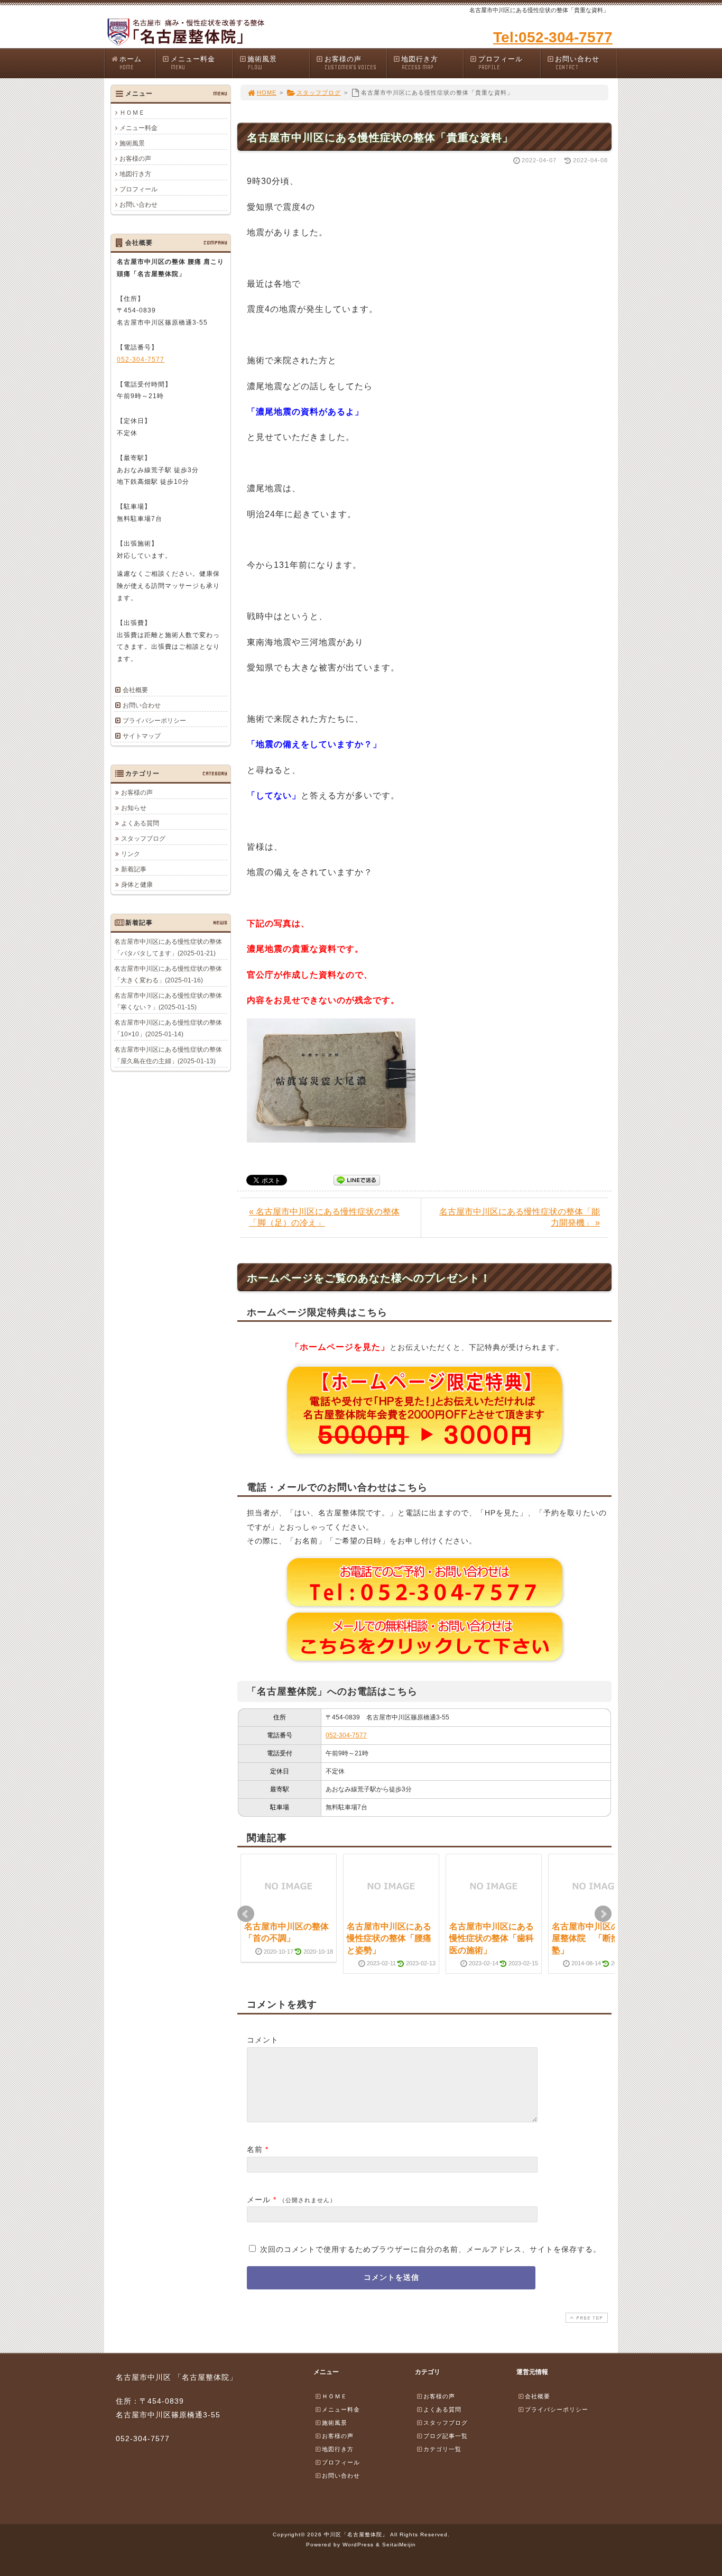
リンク (131, 854)
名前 (255, 2149)
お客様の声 (350, 63)
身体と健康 (137, 885)
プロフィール (501, 63)
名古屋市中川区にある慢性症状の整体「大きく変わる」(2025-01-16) (168, 974)
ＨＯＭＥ (132, 113)
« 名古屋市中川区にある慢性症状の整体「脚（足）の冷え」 (324, 1217)
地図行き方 (420, 63)
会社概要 (135, 690)
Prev (246, 1914)
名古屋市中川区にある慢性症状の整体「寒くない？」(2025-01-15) (168, 1001)
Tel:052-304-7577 (553, 37)
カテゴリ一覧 (442, 2449)
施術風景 (262, 63)
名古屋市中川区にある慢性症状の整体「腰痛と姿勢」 (389, 1938)
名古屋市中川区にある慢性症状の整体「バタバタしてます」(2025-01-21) (168, 947)
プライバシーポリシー (154, 721)
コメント (263, 2040)
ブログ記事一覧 (446, 2436)
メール (259, 2200)
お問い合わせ (577, 63)
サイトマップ (142, 736)
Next (603, 1914)
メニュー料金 (193, 63)
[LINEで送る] (357, 1179)
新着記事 (134, 869)
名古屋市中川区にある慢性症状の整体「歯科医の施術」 (492, 1938)
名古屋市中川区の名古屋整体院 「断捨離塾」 (594, 1938)
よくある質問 (140, 823)
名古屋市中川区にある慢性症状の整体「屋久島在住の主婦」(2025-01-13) (168, 1055)
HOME (267, 93)
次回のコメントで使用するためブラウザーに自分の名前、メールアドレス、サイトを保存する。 (431, 2249)
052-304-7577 (346, 1735)
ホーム (131, 63)
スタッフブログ (319, 93)
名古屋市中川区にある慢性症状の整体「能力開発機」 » (520, 1217)
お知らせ (134, 808)
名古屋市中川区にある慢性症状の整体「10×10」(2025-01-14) (168, 1028)
